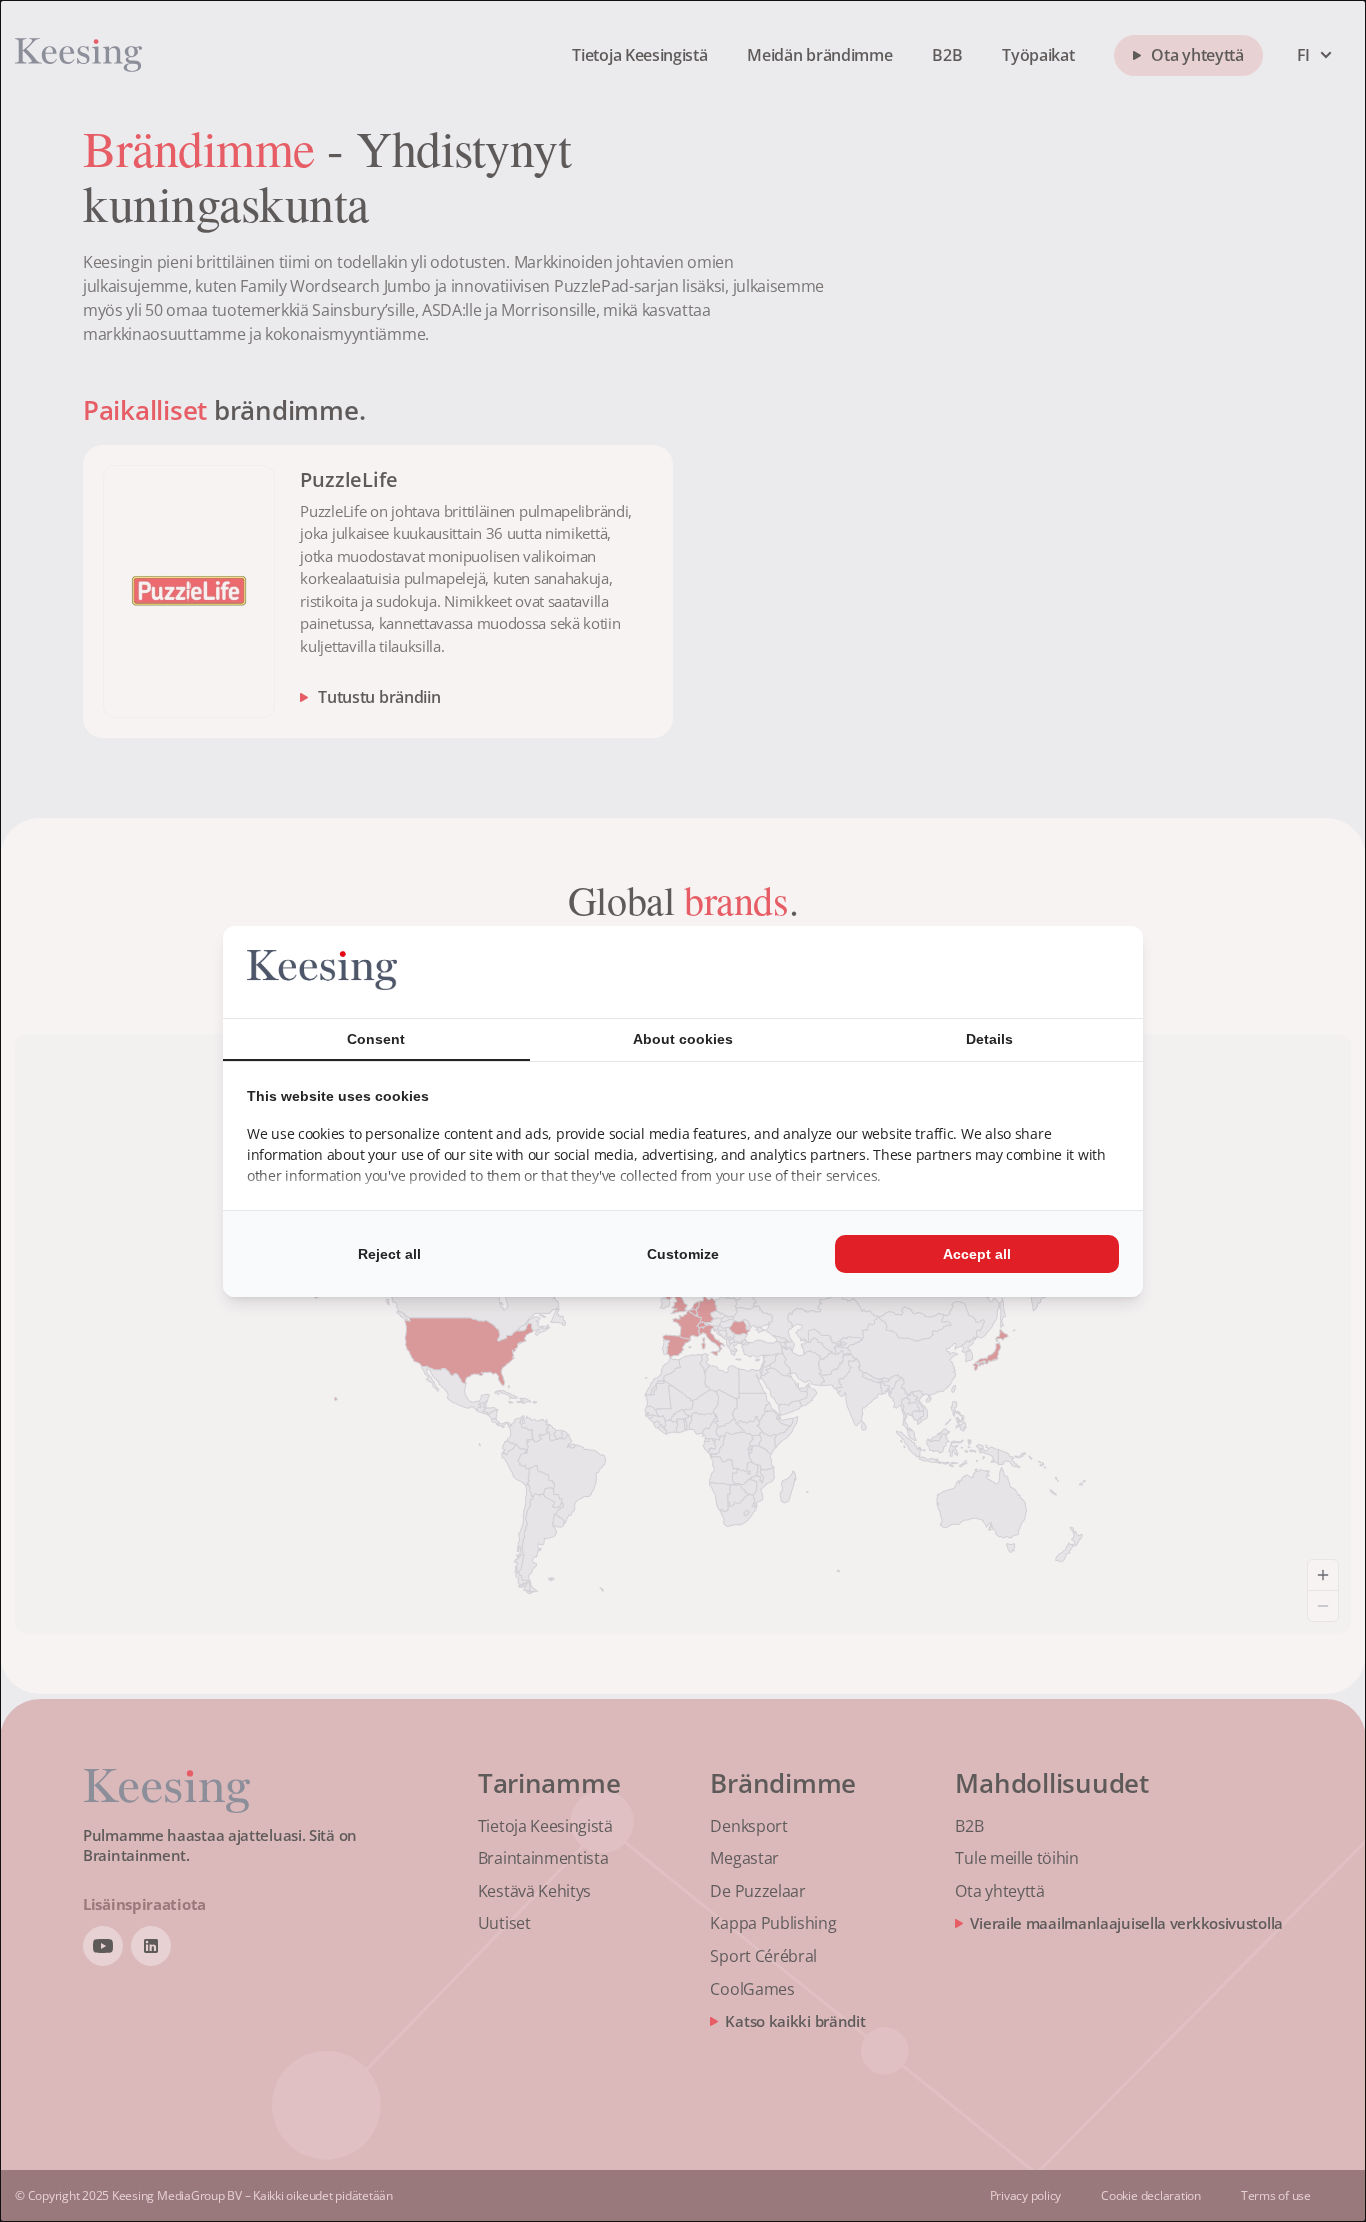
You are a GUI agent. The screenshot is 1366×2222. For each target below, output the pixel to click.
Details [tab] (989, 1039)
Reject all (389, 1254)
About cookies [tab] (683, 1039)
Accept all (977, 1254)
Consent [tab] (376, 1039)
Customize (683, 1254)
